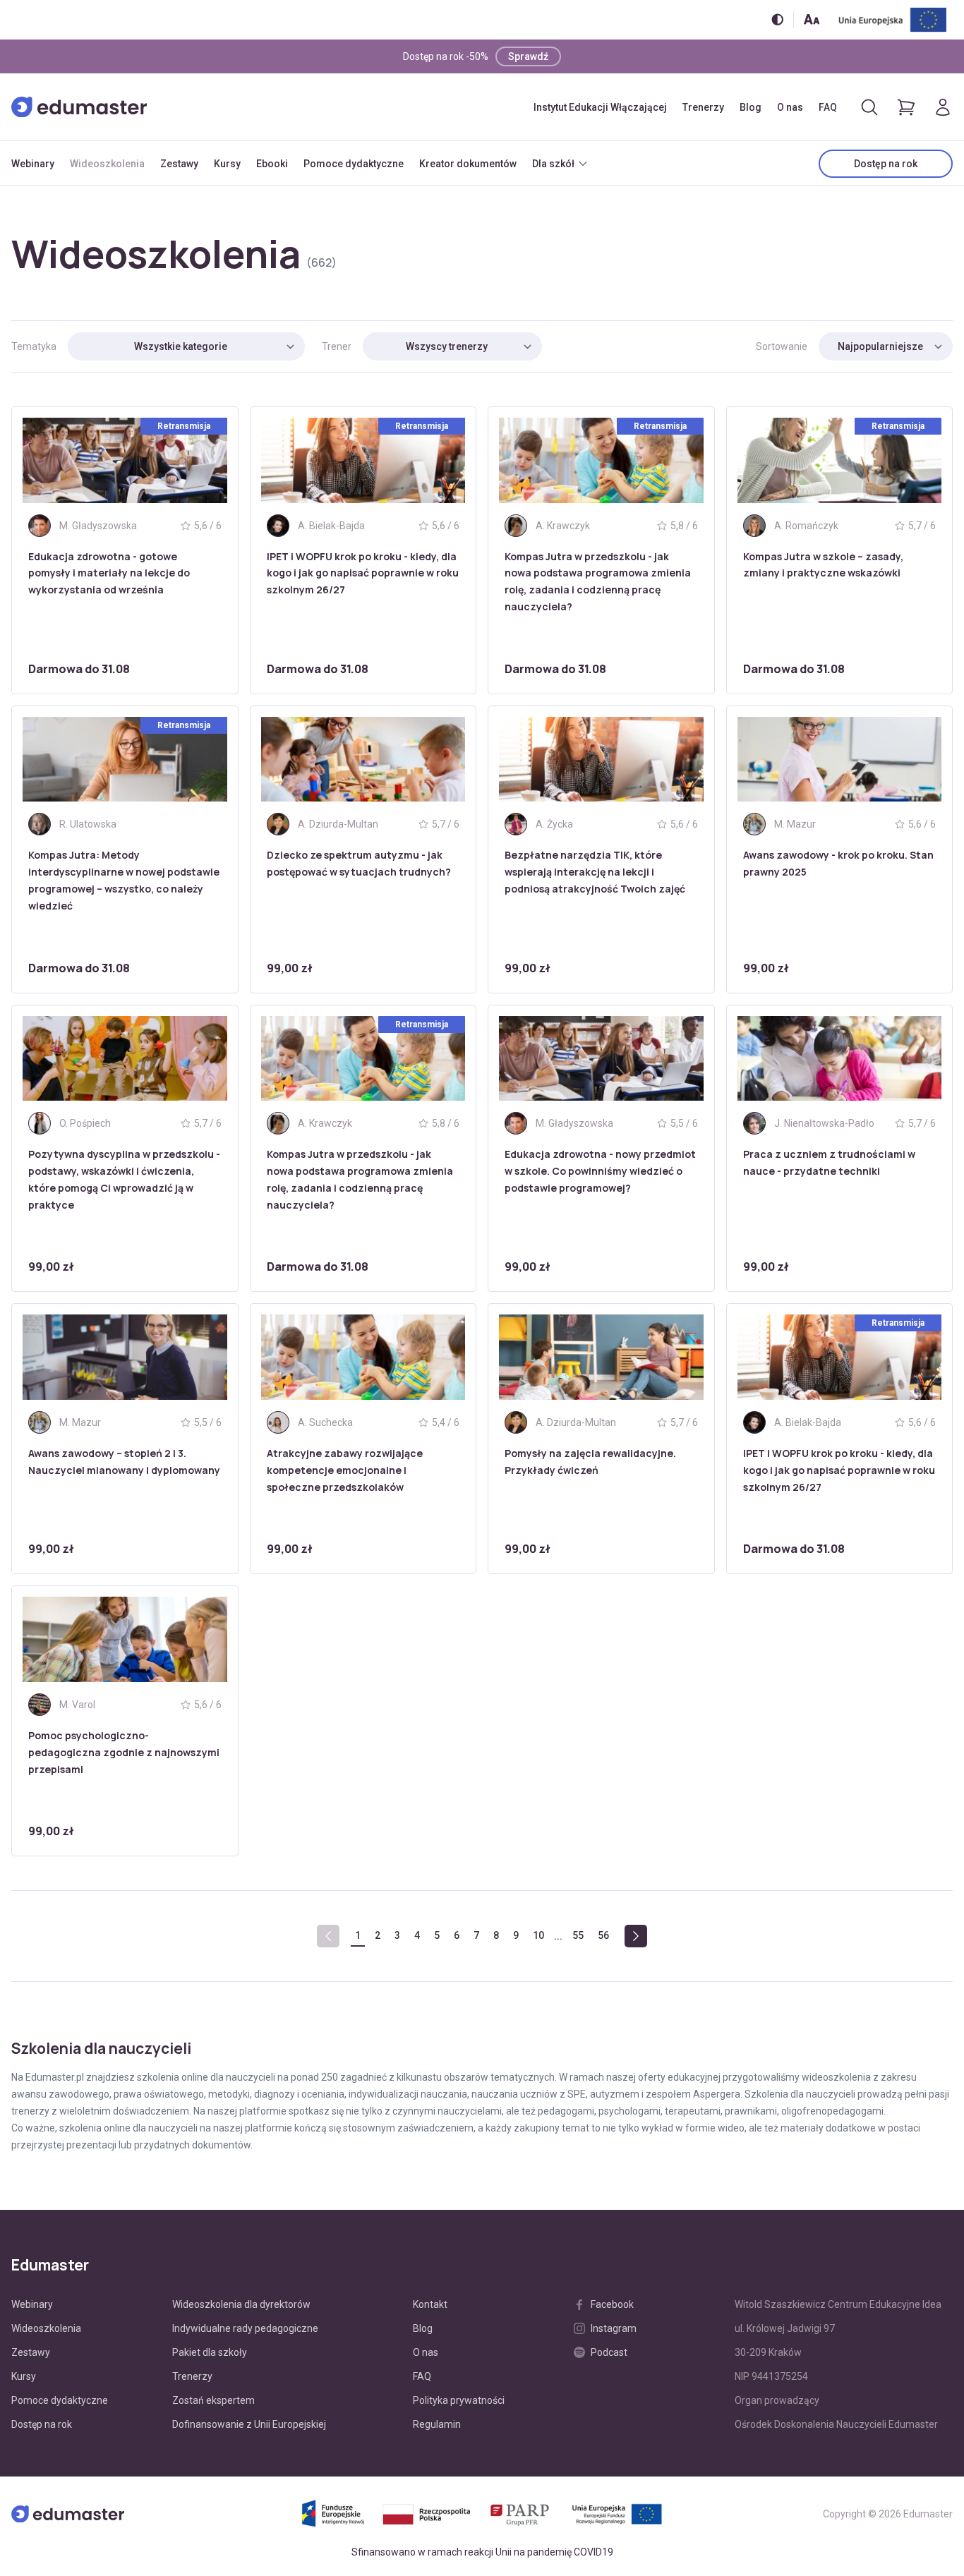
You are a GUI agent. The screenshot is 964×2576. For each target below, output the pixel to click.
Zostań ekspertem (213, 2400)
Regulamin (437, 2424)
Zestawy (179, 164)
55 (578, 1935)
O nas (790, 107)
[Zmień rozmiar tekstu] (812, 19)
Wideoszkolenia (107, 164)
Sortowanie (782, 346)
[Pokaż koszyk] (906, 107)
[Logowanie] (943, 107)
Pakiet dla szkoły (210, 2352)
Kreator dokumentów (468, 164)
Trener (337, 346)
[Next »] (636, 1936)
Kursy (227, 164)
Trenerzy (703, 107)
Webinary (33, 164)
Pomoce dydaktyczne (354, 164)
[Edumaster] (79, 107)
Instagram (614, 2328)
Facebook (612, 2304)
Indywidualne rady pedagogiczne (245, 2328)
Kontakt (430, 2304)
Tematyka (34, 346)
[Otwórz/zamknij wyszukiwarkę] (869, 107)
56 (603, 1935)
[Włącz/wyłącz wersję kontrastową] (777, 19)
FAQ (828, 107)
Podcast (609, 2352)
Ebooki (272, 164)
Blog (751, 107)
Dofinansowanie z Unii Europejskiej (249, 2424)
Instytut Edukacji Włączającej (600, 107)
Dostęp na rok (886, 164)
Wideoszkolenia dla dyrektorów (241, 2304)
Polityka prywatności (459, 2400)
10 (538, 1935)
